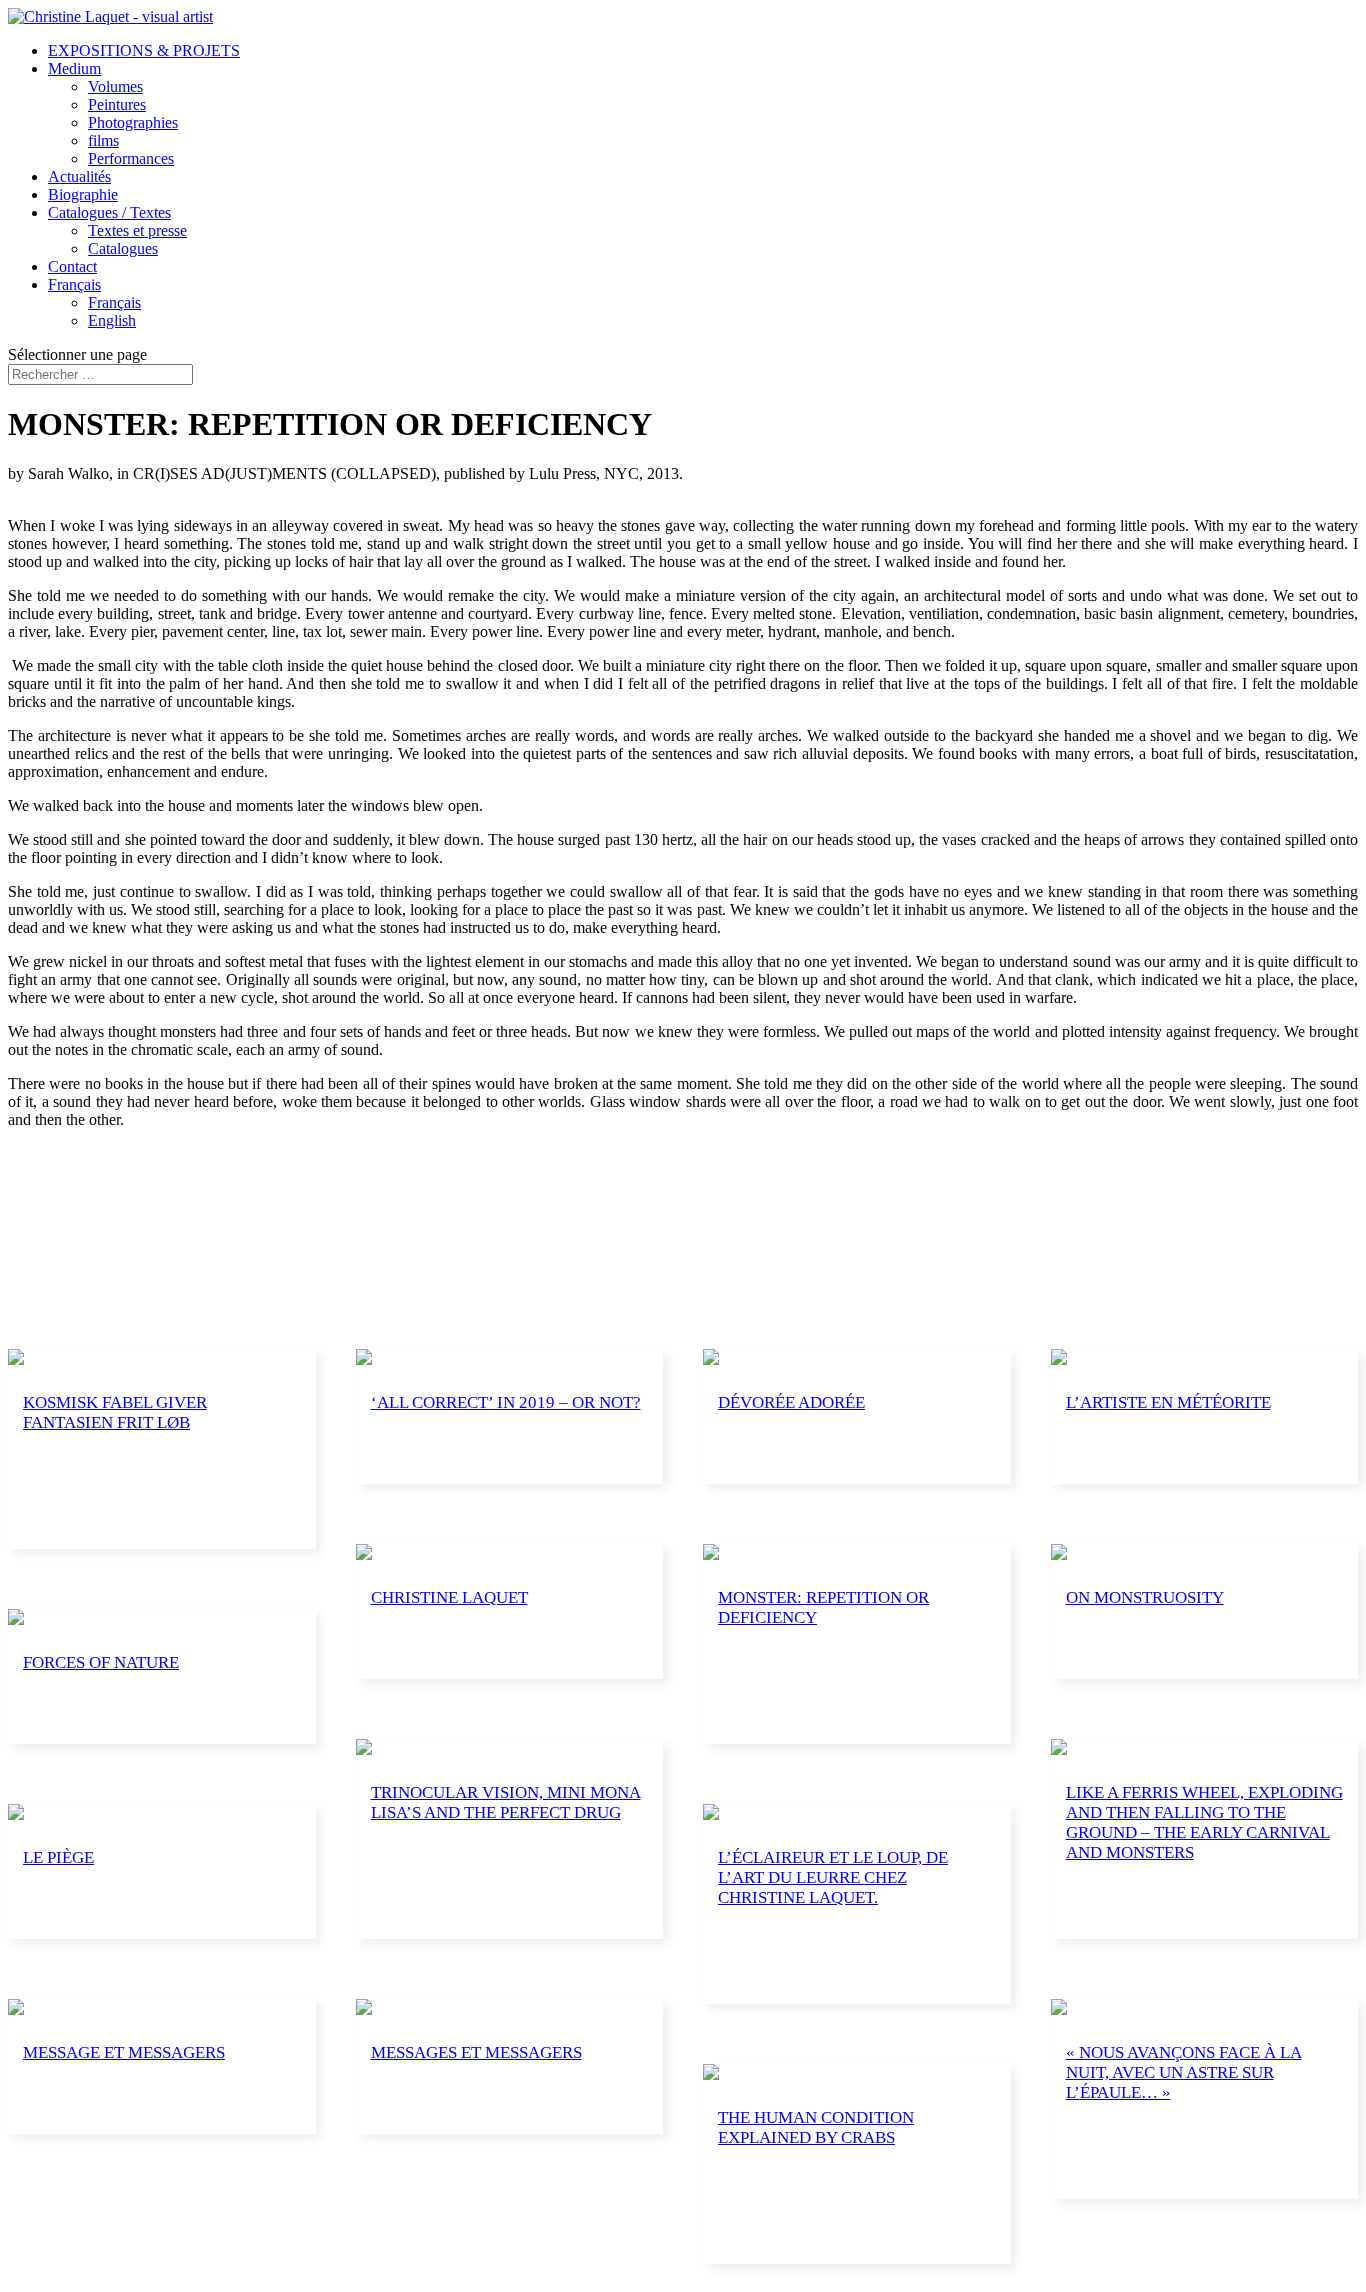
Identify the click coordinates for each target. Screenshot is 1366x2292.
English (112, 320)
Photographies (133, 122)
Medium (74, 68)
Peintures (117, 104)
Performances (131, 158)
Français (74, 284)
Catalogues (123, 248)
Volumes (115, 86)
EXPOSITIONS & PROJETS (144, 50)
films (103, 140)
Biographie (83, 194)
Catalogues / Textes (109, 212)
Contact (72, 266)
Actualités (79, 176)
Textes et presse (137, 230)
